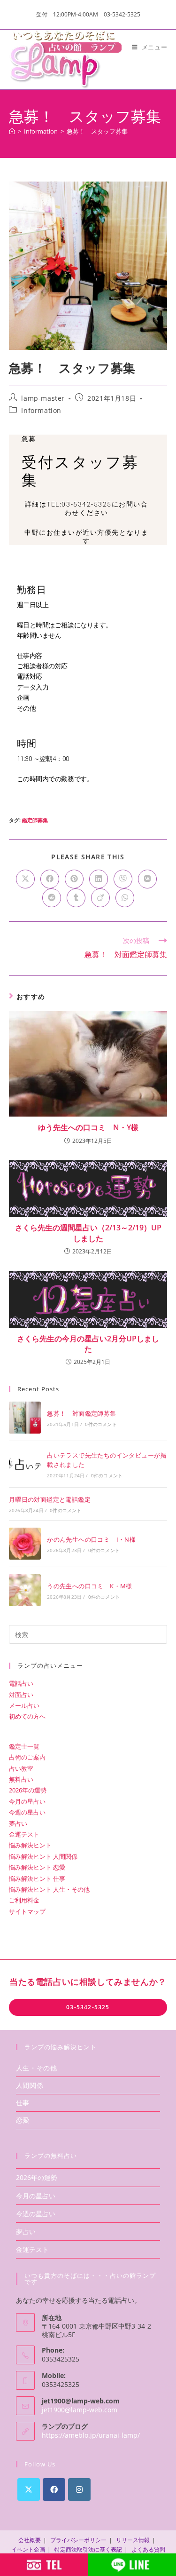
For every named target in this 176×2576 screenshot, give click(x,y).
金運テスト (24, 1834)
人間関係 (30, 2085)
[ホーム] (12, 131)
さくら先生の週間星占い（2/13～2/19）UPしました (88, 1233)
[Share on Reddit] (52, 898)
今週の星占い (27, 1812)
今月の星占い (27, 1801)
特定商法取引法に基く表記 (88, 2549)
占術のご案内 (27, 1757)
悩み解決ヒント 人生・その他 (49, 1889)
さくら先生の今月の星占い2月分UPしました (88, 1344)
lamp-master (43, 398)
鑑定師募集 (35, 820)
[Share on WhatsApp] (125, 898)
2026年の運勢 (28, 1790)
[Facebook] (54, 2489)
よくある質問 (148, 2549)
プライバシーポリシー (78, 2540)
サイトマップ (27, 1911)
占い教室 (21, 1768)
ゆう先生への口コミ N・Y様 (88, 1127)
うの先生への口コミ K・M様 (90, 1586)
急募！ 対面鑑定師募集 (81, 1413)
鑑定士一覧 (24, 1746)
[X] (29, 2489)
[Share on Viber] (123, 879)
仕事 (23, 2103)
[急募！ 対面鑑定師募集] (25, 1418)
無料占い (21, 1779)
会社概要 (30, 2540)
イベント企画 (28, 2549)
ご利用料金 (24, 1900)
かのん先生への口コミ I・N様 (91, 1539)
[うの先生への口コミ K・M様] (25, 1590)
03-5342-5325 (88, 2007)
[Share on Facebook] (50, 879)
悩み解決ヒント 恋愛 (37, 1867)
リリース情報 (133, 2540)
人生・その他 (37, 2068)
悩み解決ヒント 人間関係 (43, 1856)
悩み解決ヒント (30, 1845)
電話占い (21, 1683)
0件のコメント (101, 1424)
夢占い (18, 1823)
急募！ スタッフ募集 (97, 131)
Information (41, 410)
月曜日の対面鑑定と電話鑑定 (50, 1499)
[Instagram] (79, 2489)
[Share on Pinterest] (74, 879)
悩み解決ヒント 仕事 (37, 1878)
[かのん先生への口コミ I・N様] (25, 1544)
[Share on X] (25, 879)
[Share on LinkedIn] (99, 879)
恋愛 (23, 2120)
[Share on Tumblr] (76, 898)
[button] (87, 537)
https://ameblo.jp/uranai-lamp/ (91, 2435)
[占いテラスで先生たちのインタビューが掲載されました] (25, 1464)
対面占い (21, 1695)
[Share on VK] (147, 879)
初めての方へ (27, 1716)
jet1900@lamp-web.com (80, 2410)
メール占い (24, 1705)
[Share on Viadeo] (100, 898)
